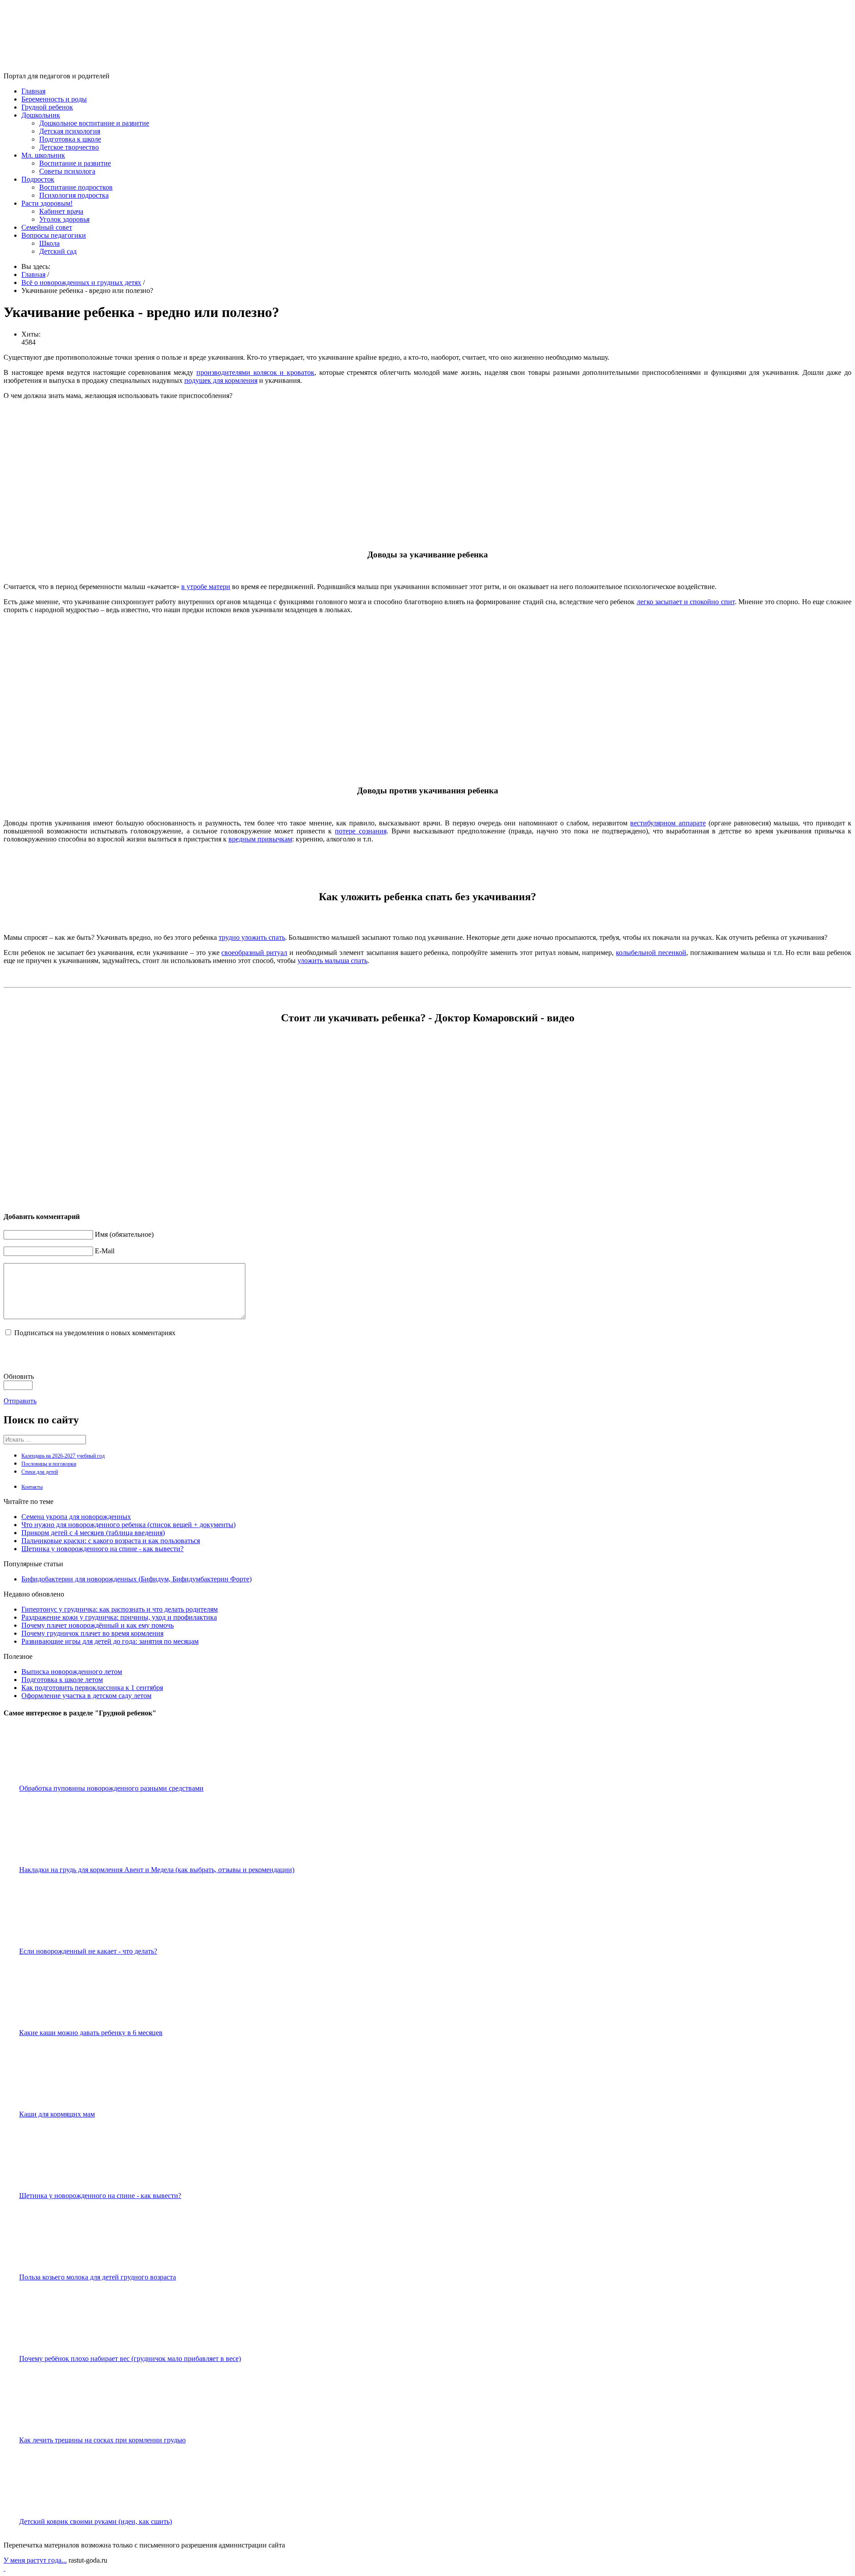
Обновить (19, 1376)
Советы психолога (67, 171)
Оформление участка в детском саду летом (86, 1696)
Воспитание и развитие (75, 163)
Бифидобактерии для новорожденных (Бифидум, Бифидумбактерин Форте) (136, 1579)
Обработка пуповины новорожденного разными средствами (111, 1788)
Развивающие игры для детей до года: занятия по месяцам (110, 1641)
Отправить (20, 1401)
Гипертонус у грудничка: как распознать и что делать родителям (120, 1609)
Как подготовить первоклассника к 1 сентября (92, 1688)
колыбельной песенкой (651, 953)
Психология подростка (74, 195)
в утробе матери (206, 587)
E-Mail (105, 1251)
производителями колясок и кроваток (255, 372)
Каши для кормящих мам (57, 2114)
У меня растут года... (35, 2560)
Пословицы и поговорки (49, 1464)
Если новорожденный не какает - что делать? (88, 1951)
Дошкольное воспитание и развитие (94, 123)
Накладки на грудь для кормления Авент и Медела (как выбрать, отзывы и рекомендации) (157, 1870)
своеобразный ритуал (254, 953)
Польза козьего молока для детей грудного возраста (98, 2277)
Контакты (32, 1487)
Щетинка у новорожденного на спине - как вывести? (102, 1549)
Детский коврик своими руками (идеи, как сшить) (96, 2521)
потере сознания (360, 831)
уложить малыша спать (332, 961)
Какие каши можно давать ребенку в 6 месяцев (91, 2033)
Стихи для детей (40, 1472)
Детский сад (58, 251)
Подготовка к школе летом (62, 1680)
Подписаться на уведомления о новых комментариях (95, 1333)
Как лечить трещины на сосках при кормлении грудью (102, 2440)
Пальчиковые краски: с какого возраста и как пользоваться (111, 1541)
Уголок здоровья (64, 219)
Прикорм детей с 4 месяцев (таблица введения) (93, 1533)
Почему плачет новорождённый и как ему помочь (98, 1625)
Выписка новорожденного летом (72, 1672)
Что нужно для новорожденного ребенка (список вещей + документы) (128, 1525)
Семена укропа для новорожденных (76, 1517)
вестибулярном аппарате (668, 823)
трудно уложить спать (252, 937)
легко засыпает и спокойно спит (686, 602)
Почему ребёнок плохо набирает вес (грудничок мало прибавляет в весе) (130, 2359)
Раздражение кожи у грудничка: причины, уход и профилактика (119, 1617)
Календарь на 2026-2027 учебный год (63, 1456)
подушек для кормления (221, 380)
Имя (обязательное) (124, 1234)
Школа (49, 243)
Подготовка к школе (70, 139)
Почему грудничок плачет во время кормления (92, 1633)
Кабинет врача (61, 211)
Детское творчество (69, 147)
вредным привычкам (260, 839)
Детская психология (70, 131)
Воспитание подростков (76, 187)
